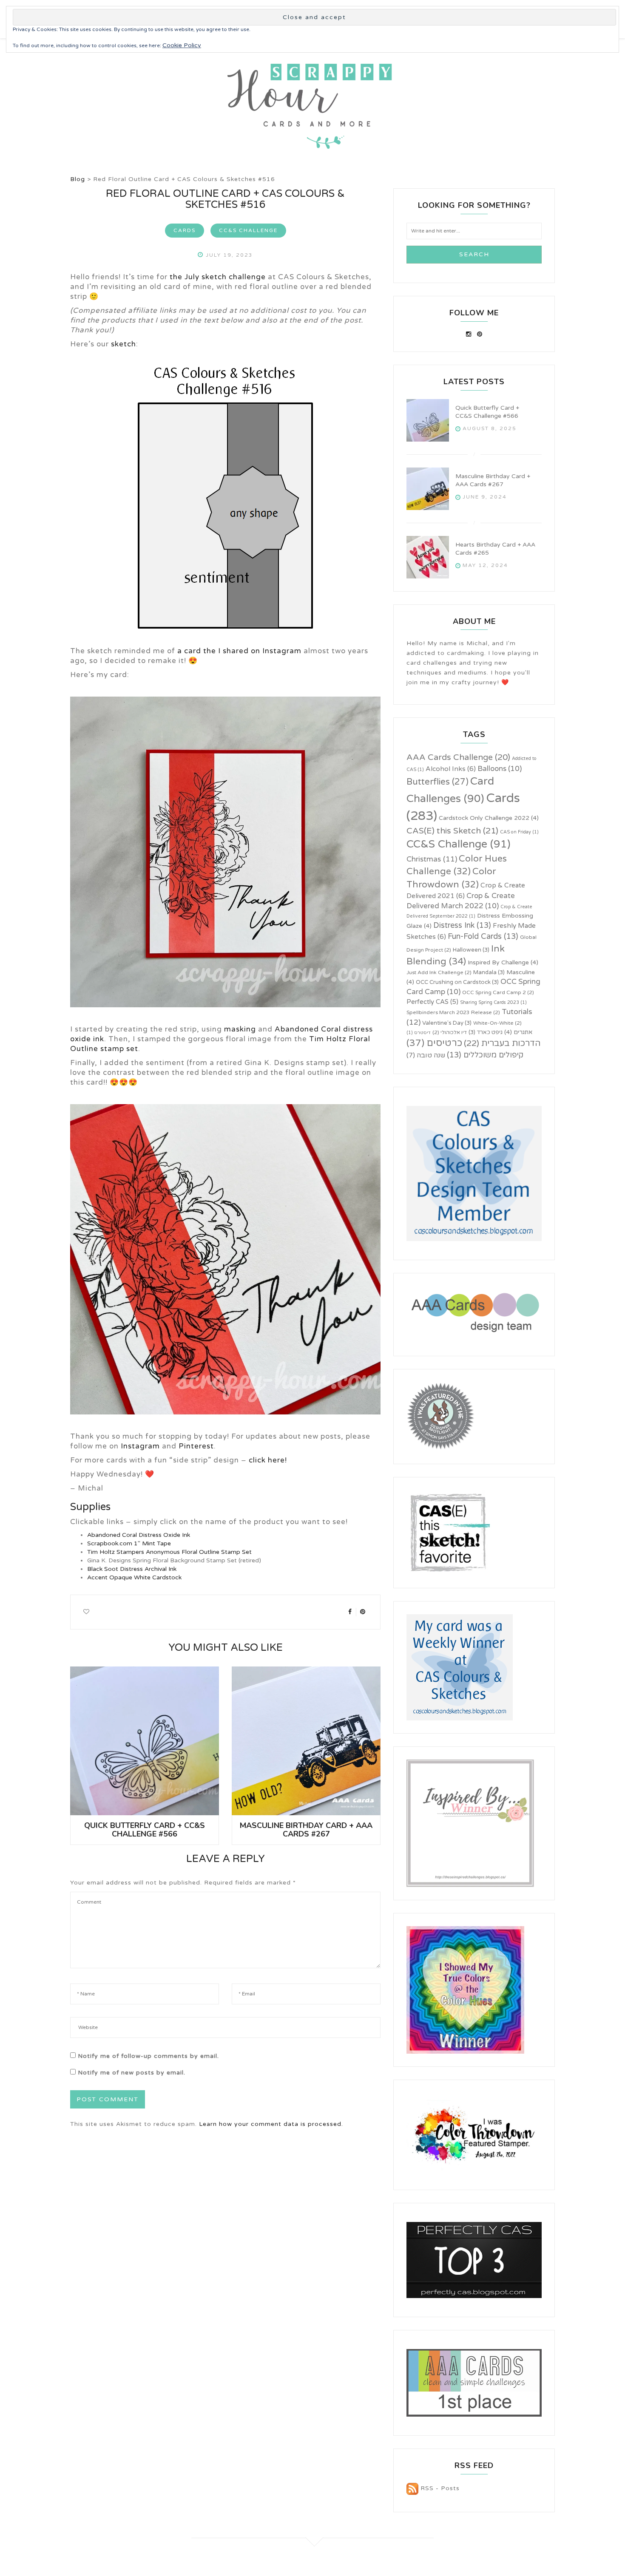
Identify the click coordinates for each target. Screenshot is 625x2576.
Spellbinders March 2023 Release (453, 1012)
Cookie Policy (182, 45)
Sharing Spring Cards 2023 (493, 1002)
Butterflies (437, 782)
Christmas (432, 859)
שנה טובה (426, 1055)
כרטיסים (434, 1043)
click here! (268, 1460)
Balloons (500, 769)
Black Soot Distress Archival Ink (132, 1569)
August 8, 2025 (490, 428)
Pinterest (196, 1446)
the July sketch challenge (218, 277)
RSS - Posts (439, 2488)
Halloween (471, 950)
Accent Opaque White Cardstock (134, 1577)
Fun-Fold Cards (483, 936)
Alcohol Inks (451, 769)
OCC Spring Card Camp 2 (498, 992)
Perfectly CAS (432, 1002)
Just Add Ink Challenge (439, 972)
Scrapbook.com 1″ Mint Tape (129, 1543)
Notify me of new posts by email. (132, 2073)
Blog (78, 179)
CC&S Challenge (248, 230)
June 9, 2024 (485, 497)
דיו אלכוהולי (450, 1032)
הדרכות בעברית (502, 1043)
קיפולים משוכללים (485, 1055)
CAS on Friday (519, 832)
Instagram (140, 1446)
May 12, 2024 (485, 565)
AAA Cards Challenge (458, 757)
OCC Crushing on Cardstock (457, 982)
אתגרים (518, 1032)
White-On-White (497, 1023)
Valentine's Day (447, 1023)
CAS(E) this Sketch (452, 831)
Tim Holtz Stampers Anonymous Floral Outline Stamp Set (169, 1552)
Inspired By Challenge (503, 962)
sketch (124, 344)
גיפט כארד (486, 1032)
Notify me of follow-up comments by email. (148, 2056)
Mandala (489, 972)
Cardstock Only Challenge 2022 (489, 818)
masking (240, 1029)
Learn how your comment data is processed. (271, 2124)
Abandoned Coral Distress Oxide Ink (139, 1535)
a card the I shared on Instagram (239, 651)
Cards (185, 230)
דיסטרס (419, 1033)
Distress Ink (462, 925)
